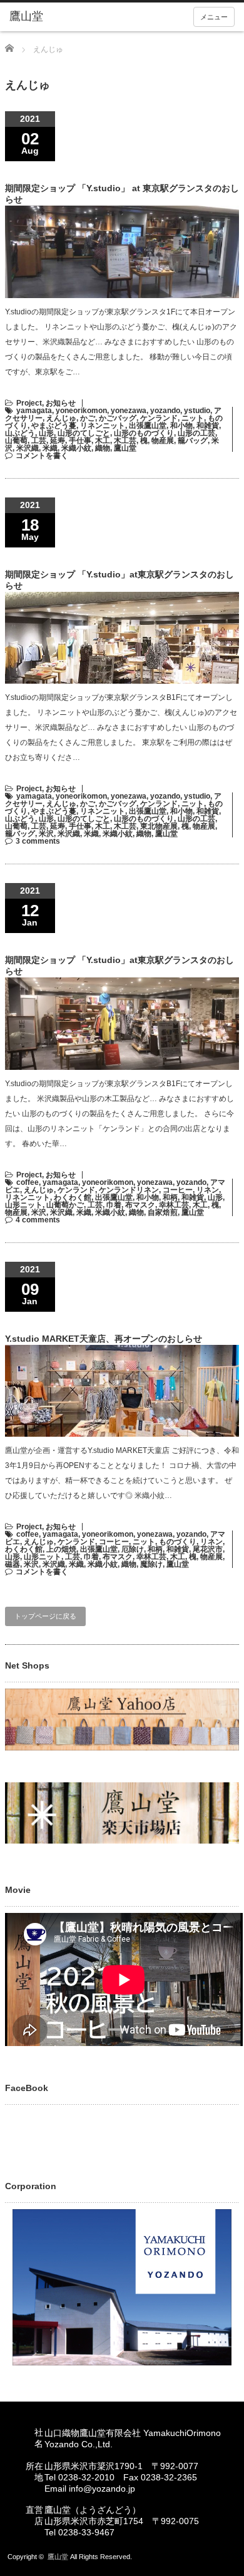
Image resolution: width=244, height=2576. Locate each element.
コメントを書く (42, 456)
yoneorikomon (81, 411)
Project (29, 403)
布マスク (140, 1205)
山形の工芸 (196, 433)
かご (88, 418)
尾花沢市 (208, 1549)
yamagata (34, 411)
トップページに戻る (45, 1616)
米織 (50, 448)
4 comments (38, 1220)
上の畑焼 (61, 1549)
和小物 (181, 426)
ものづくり (178, 1542)
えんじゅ (61, 418)
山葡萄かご (65, 1205)
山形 (46, 433)
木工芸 (125, 441)
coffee (28, 1182)
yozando (165, 411)
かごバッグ (118, 418)
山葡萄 (16, 441)
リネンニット (103, 426)
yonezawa (129, 411)
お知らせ (61, 403)
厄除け (133, 1549)
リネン (208, 1190)
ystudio (197, 411)
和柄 (170, 1197)
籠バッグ (193, 441)
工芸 (39, 441)
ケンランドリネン (129, 1190)
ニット (193, 418)
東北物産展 (159, 826)
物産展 (163, 441)
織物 (103, 448)
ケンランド (159, 418)
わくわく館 (73, 1197)
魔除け (151, 1564)
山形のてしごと (84, 433)
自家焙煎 (163, 1212)
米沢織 (28, 448)
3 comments (38, 841)
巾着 (114, 1205)
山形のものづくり (144, 433)
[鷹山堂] (58, 17)
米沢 (46, 834)
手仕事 (80, 441)
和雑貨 (208, 426)
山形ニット (24, 1205)
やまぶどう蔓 (54, 426)
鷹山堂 (125, 448)
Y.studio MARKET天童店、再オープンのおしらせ (104, 1339)
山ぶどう (20, 433)
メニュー (214, 17)
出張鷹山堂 (148, 426)
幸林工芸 (174, 1205)
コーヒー (178, 1190)
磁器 (13, 1564)
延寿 (58, 441)
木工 (103, 441)
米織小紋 (76, 448)
